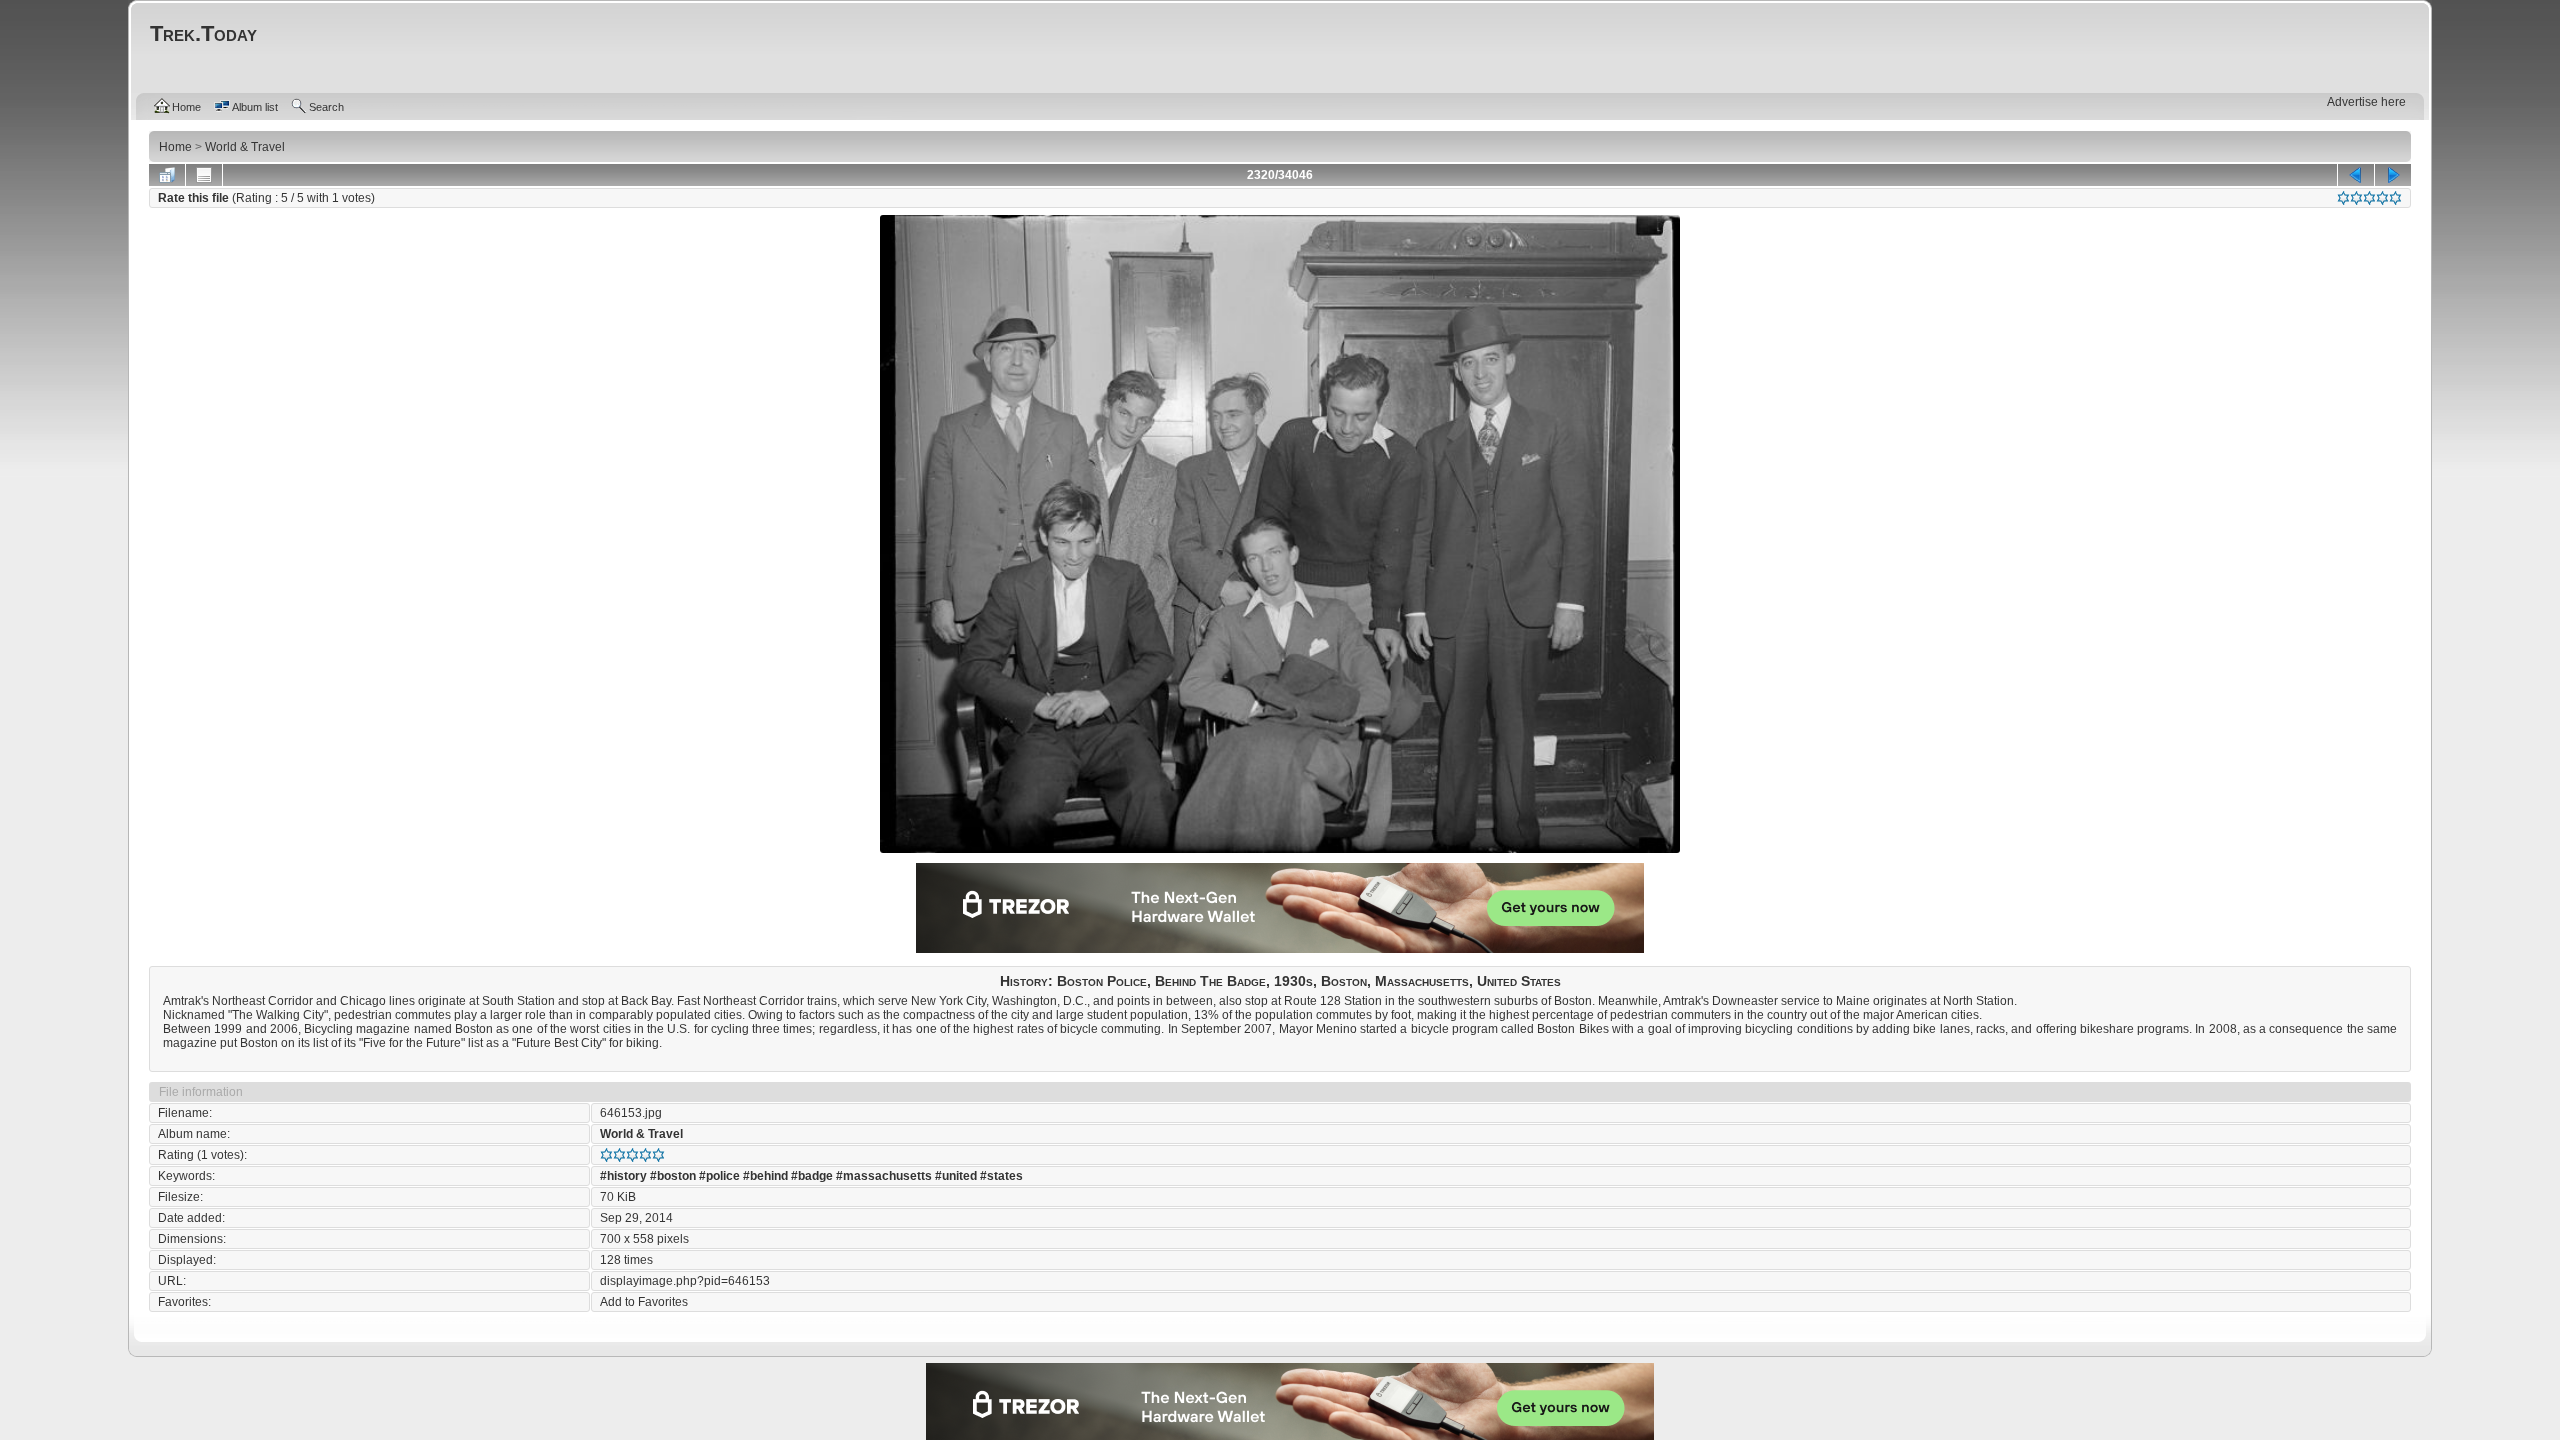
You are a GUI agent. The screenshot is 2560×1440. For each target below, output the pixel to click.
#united (956, 1176)
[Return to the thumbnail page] (167, 175)
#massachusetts (884, 1176)
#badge (812, 1176)
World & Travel (641, 1134)
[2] (2356, 198)
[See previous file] (2356, 175)
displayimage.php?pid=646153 (685, 1281)
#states (1001, 1176)
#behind (765, 1176)
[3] (2369, 198)
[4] (2382, 198)
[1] (2343, 198)
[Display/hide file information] (204, 175)
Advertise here (2366, 102)
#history (623, 1176)
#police (719, 1176)
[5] (2395, 198)
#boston (673, 1176)
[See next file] (2393, 175)
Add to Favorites (644, 1302)
